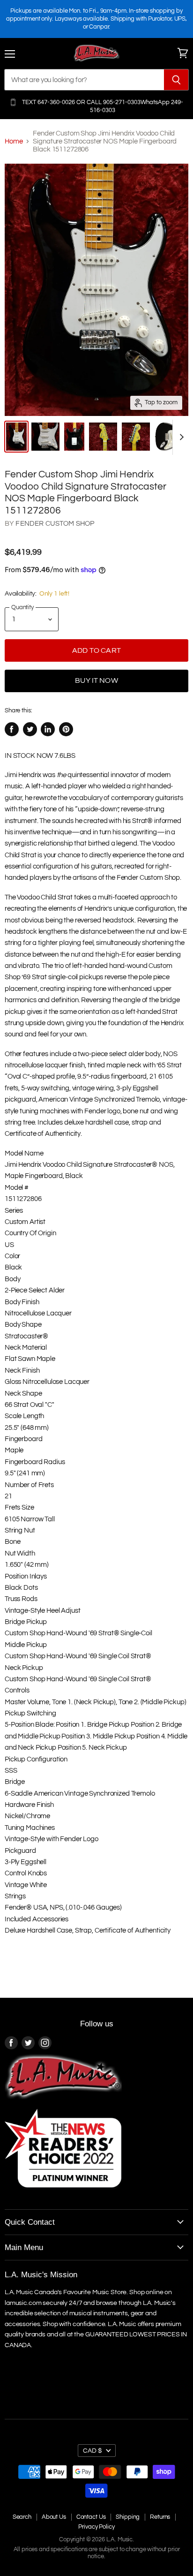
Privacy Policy (96, 2527)
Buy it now (96, 680)
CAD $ (93, 2451)
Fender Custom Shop (55, 524)
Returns (160, 2517)
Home (14, 141)
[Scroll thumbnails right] (180, 437)
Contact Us (91, 2517)
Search (22, 2517)
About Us (54, 2517)
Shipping (128, 2517)
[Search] (176, 80)
